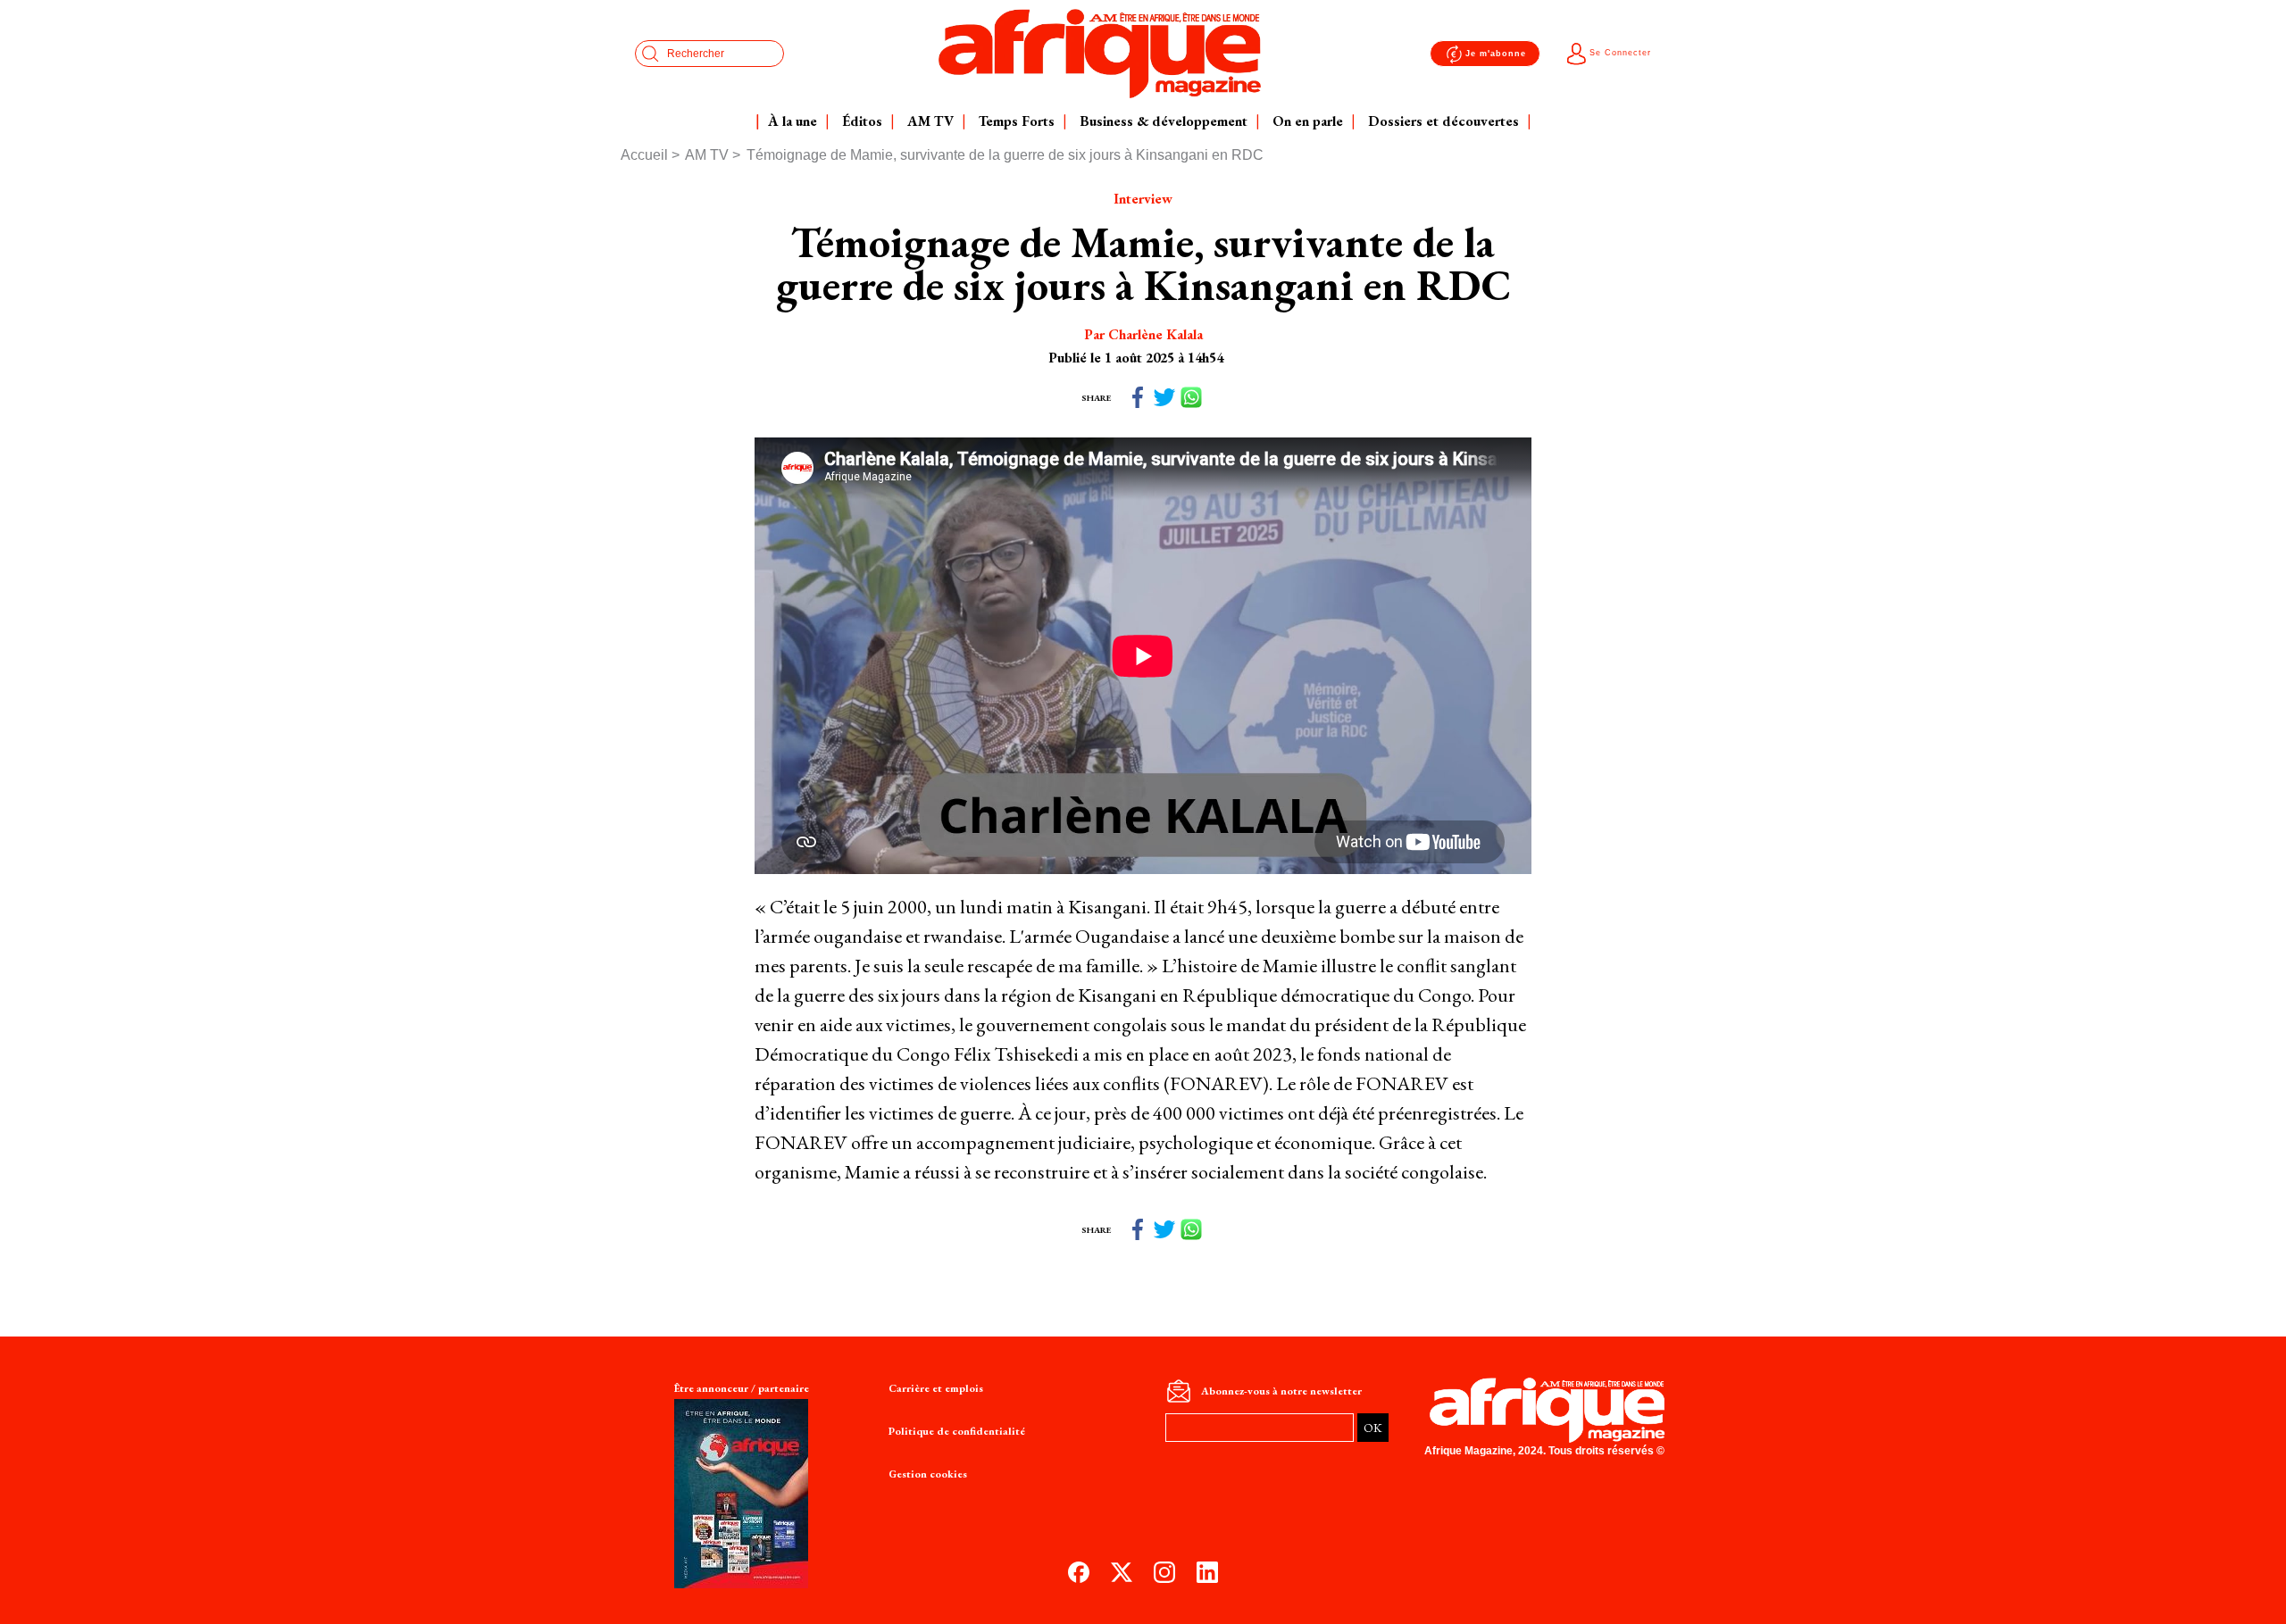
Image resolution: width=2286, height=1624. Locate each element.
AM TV (707, 155)
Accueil (644, 155)
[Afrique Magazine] (1100, 54)
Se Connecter (1620, 53)
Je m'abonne (1496, 54)
